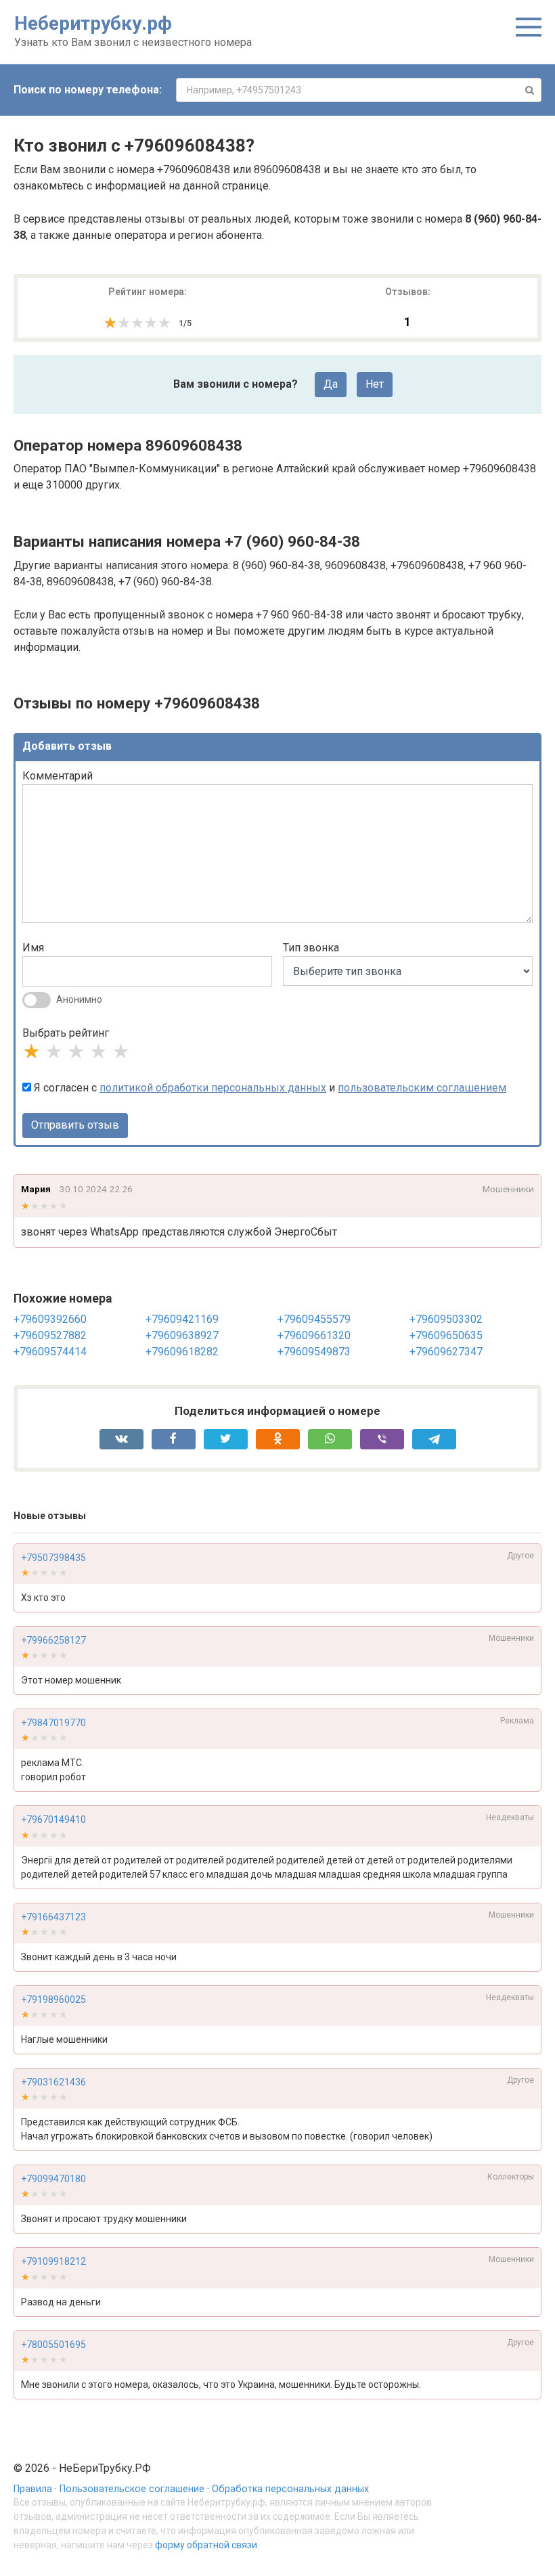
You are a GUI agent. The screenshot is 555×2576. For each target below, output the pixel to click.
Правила (33, 2489)
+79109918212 (53, 2261)
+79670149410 (53, 1820)
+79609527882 (50, 1335)
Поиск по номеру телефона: (88, 90)
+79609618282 (182, 1352)
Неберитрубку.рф (93, 23)
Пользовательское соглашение (132, 2489)
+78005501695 (53, 2345)
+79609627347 (446, 1352)
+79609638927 (182, 1335)
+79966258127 (53, 1640)
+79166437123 (53, 1917)
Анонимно (79, 999)
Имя (33, 948)
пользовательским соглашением (422, 1088)
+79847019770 (53, 1723)
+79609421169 (182, 1319)
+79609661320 (314, 1335)
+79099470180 (53, 2179)
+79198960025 (53, 1999)
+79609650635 (446, 1335)
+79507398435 (53, 1558)
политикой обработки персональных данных (213, 1088)
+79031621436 (53, 2082)
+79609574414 (50, 1352)
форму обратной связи (206, 2545)
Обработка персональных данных (290, 2489)
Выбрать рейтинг (66, 1033)
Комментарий (58, 776)
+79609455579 (314, 1319)
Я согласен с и (269, 1088)
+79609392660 (50, 1319)
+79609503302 (446, 1319)
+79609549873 (314, 1352)
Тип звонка (311, 948)
